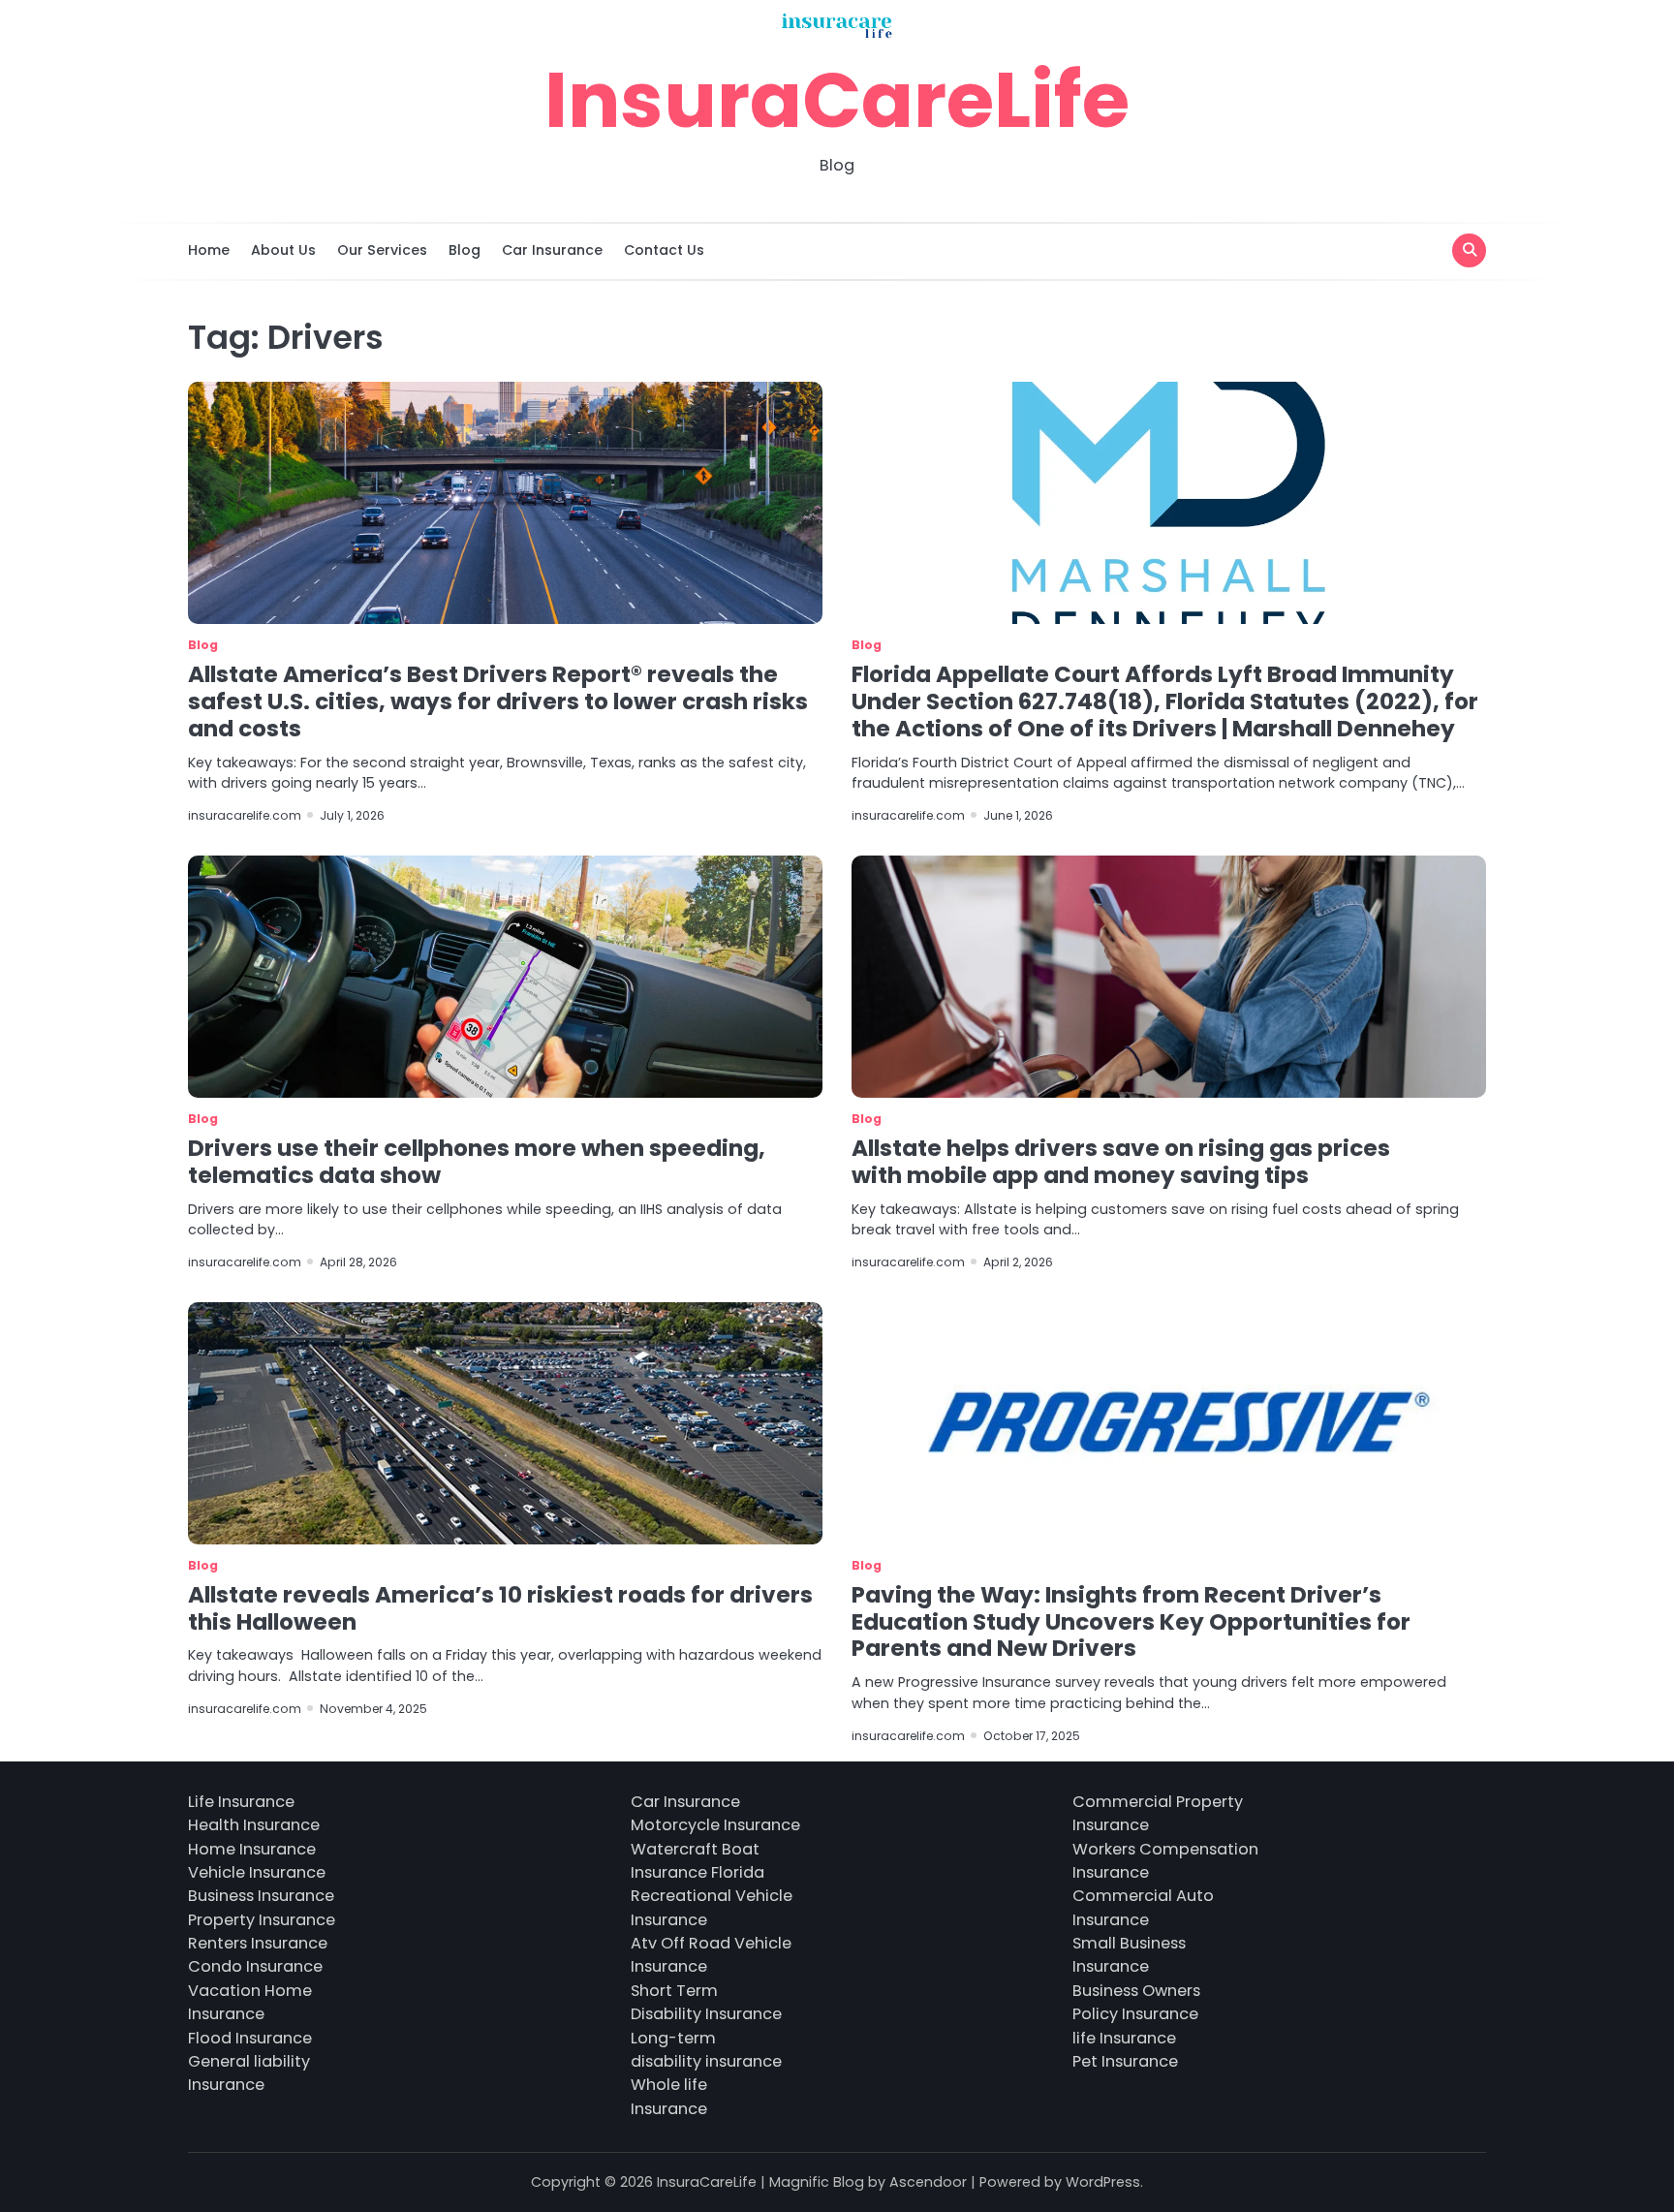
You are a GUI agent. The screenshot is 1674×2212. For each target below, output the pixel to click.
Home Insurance (252, 1849)
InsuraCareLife (837, 100)
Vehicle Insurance (257, 1872)
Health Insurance (254, 1825)
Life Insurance (241, 1802)
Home (209, 250)
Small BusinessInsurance (1129, 1955)
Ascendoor (928, 2182)
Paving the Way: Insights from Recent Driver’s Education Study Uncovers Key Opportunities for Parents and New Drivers (1131, 1622)
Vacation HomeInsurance (250, 2002)
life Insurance (1124, 2038)
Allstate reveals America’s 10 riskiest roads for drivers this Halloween (500, 1608)
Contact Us (664, 250)
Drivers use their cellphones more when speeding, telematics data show (477, 1162)
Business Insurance (261, 1896)
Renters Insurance (258, 1943)
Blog (465, 250)
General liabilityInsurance (249, 2073)
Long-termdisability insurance (706, 2050)
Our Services (382, 250)
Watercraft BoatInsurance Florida (697, 1861)
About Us (283, 250)
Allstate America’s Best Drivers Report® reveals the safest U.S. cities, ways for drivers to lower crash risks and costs (498, 701)
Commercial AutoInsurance (1143, 1907)
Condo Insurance (255, 1966)
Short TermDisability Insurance (706, 2002)
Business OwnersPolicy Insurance (1136, 2002)
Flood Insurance (250, 2038)
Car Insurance (552, 250)
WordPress (1103, 2182)
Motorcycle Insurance (715, 1825)
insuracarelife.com (245, 815)
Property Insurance (262, 1920)
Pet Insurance (1125, 2061)
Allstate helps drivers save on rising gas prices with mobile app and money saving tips (1121, 1162)
